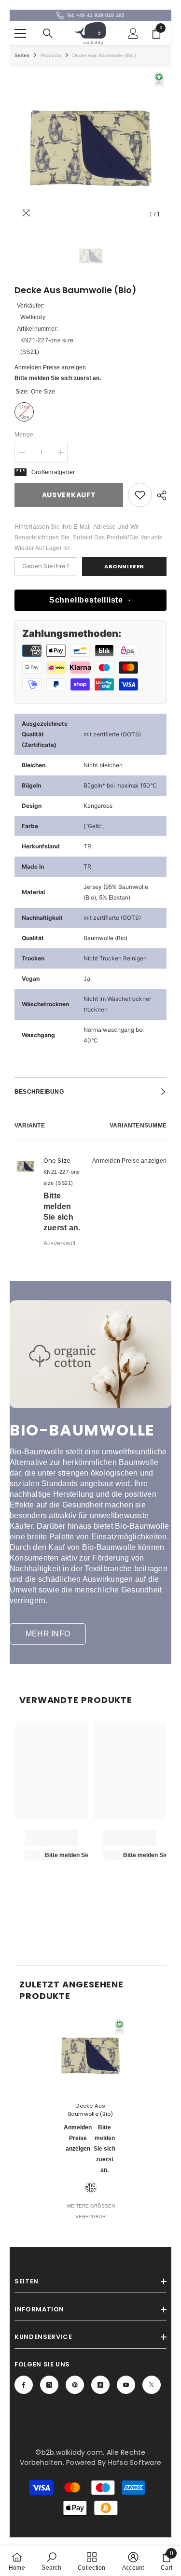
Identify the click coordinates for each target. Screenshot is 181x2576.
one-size (91, 2187)
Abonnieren (124, 566)
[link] (140, 495)
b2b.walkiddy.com (72, 2452)
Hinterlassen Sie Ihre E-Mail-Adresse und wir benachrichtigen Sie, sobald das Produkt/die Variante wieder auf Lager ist (89, 537)
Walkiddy (33, 317)
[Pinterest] (75, 2385)
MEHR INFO (48, 1634)
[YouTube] (126, 2385)
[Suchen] (48, 33)
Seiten (22, 55)
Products (51, 55)
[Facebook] (24, 2385)
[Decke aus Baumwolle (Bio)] (90, 2056)
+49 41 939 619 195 (100, 15)
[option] (90, 148)
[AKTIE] (159, 495)
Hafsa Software (135, 2463)
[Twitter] (152, 2385)
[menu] (20, 33)
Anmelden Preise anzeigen (50, 367)
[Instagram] (49, 2385)
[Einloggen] (133, 33)
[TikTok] (100, 2385)
